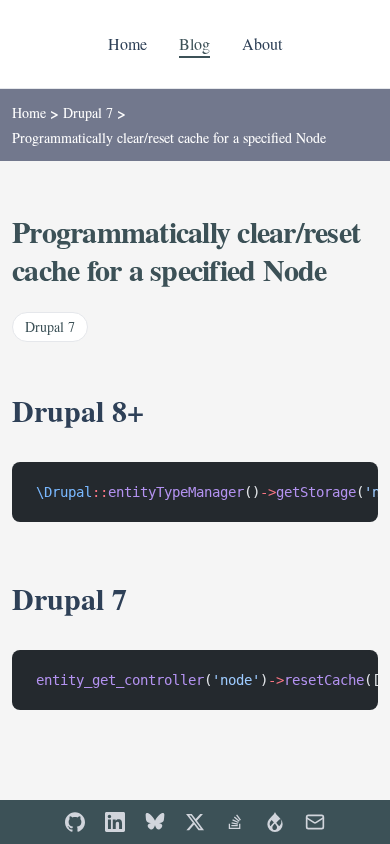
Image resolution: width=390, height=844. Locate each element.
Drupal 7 (88, 112)
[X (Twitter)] (195, 822)
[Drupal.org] (275, 822)
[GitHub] (75, 822)
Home (127, 43)
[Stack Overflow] (235, 822)
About (262, 43)
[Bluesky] (155, 822)
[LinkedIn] (115, 822)
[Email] (315, 822)
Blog (194, 43)
